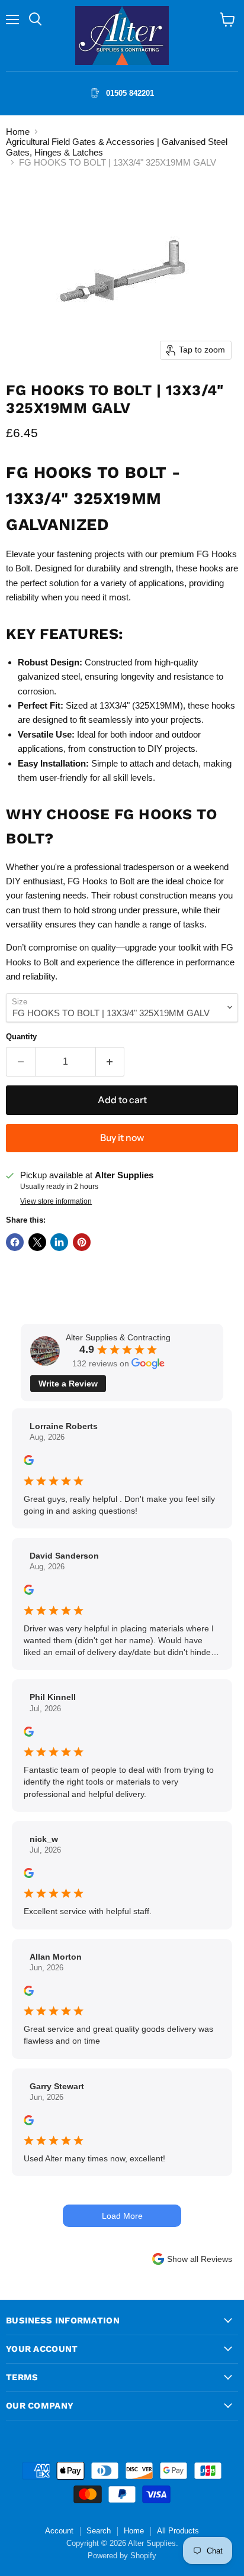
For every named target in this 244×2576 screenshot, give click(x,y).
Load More (122, 2216)
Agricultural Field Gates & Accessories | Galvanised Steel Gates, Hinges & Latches (117, 147)
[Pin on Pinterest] (82, 1242)
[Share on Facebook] (15, 1242)
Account (59, 2531)
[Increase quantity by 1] (110, 1062)
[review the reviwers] (29, 1462)
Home (18, 132)
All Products (178, 2531)
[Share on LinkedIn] (59, 1242)
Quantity (21, 1037)
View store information (56, 1201)
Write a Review (68, 1384)
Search (99, 2531)
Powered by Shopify (122, 2556)
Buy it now (122, 1138)
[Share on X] (37, 1242)
